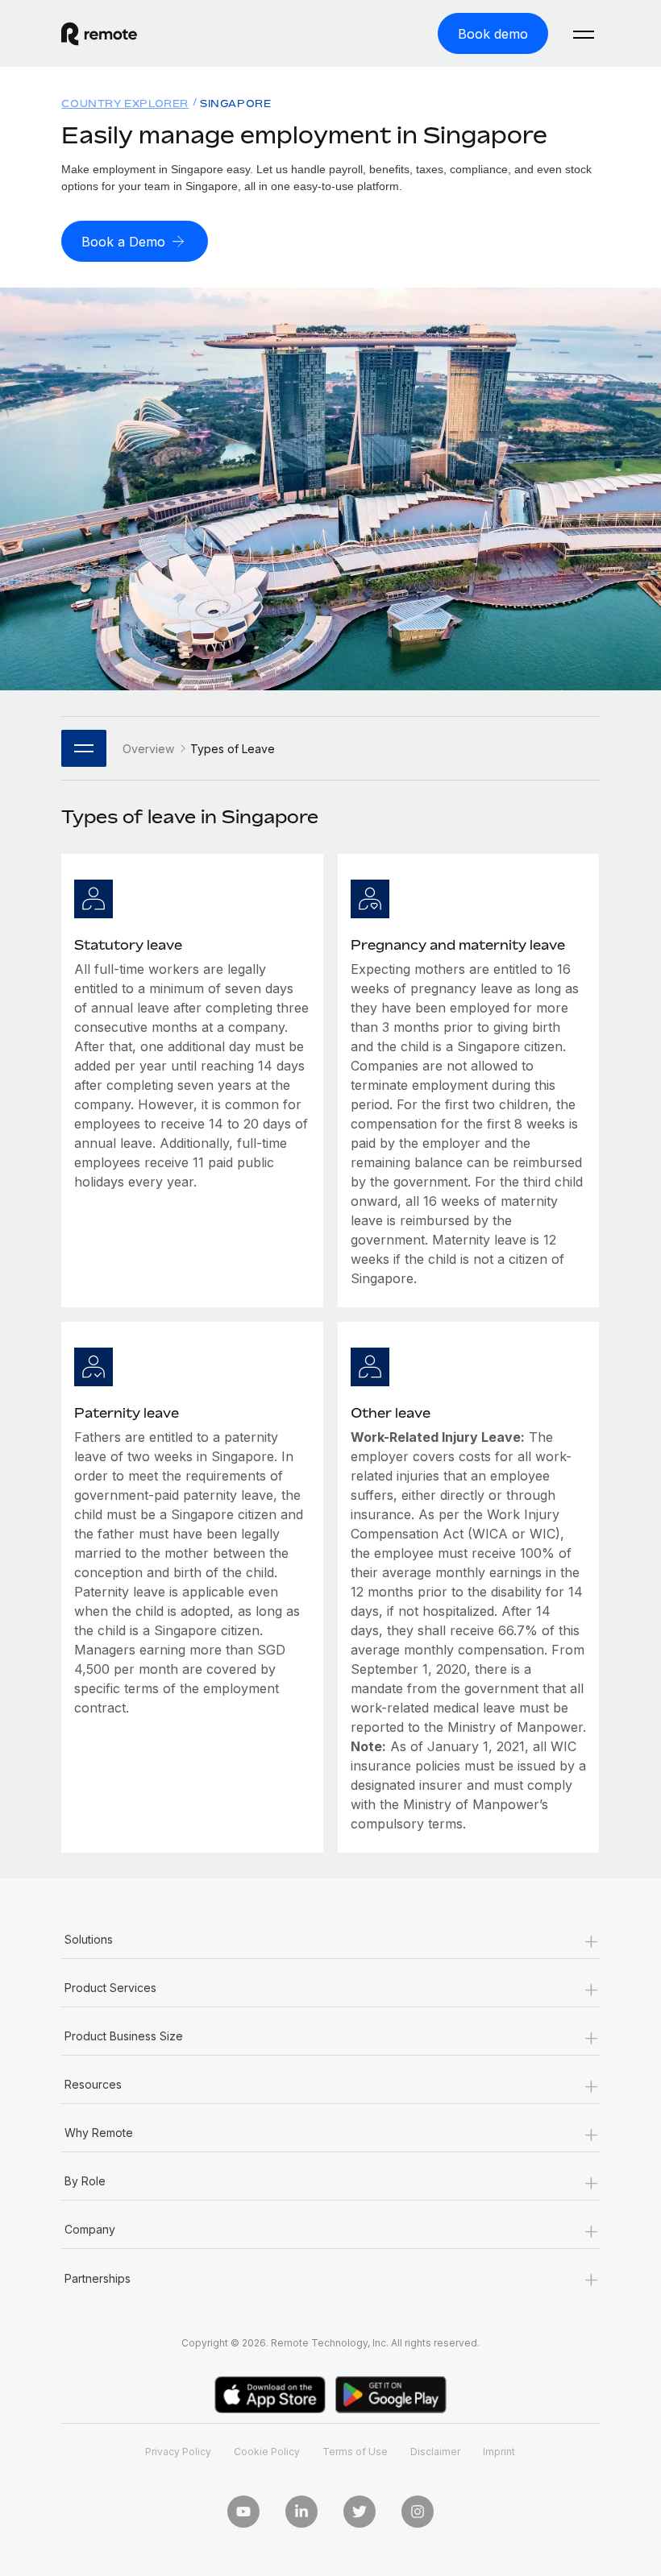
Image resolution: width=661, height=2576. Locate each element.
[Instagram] (418, 2512)
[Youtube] (243, 2512)
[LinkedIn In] (301, 2512)
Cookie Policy (267, 2452)
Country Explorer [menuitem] (125, 104)
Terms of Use (355, 2452)
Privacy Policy (178, 2452)
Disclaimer (435, 2452)
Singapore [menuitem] (235, 104)
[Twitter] (360, 2512)
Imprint (499, 2452)
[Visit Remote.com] (99, 34)
